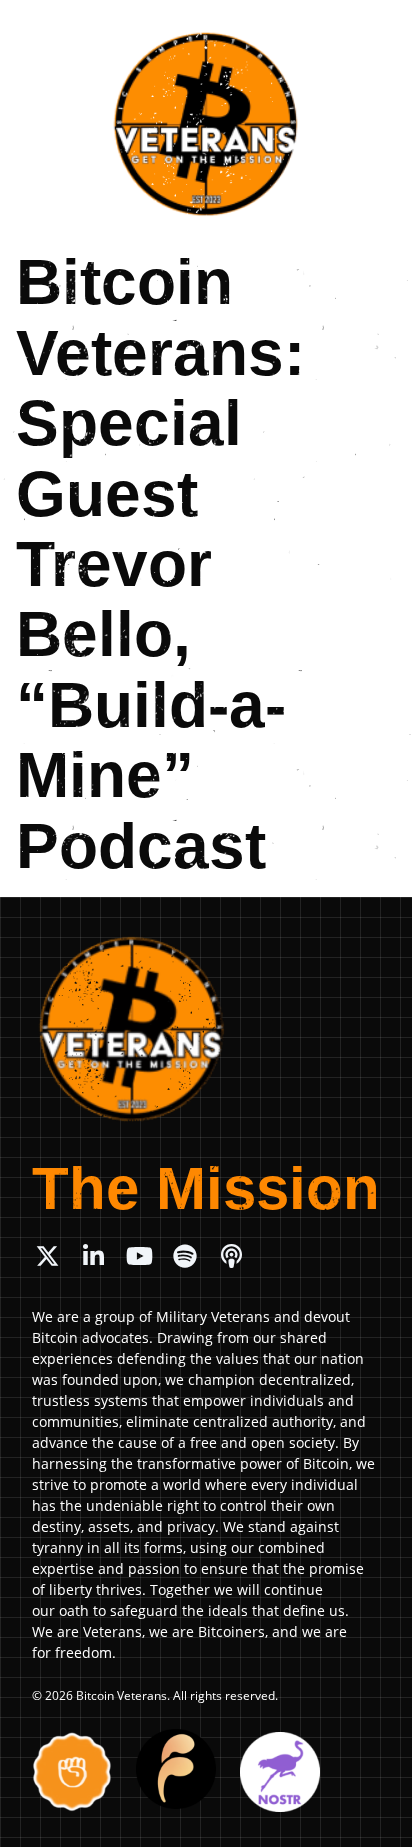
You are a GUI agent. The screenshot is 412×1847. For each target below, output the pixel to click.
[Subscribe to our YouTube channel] (139, 1256)
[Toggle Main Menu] (374, 31)
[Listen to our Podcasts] (231, 1256)
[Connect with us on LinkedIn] (93, 1256)
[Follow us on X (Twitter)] (47, 1256)
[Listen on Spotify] (185, 1256)
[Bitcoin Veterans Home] (206, 124)
